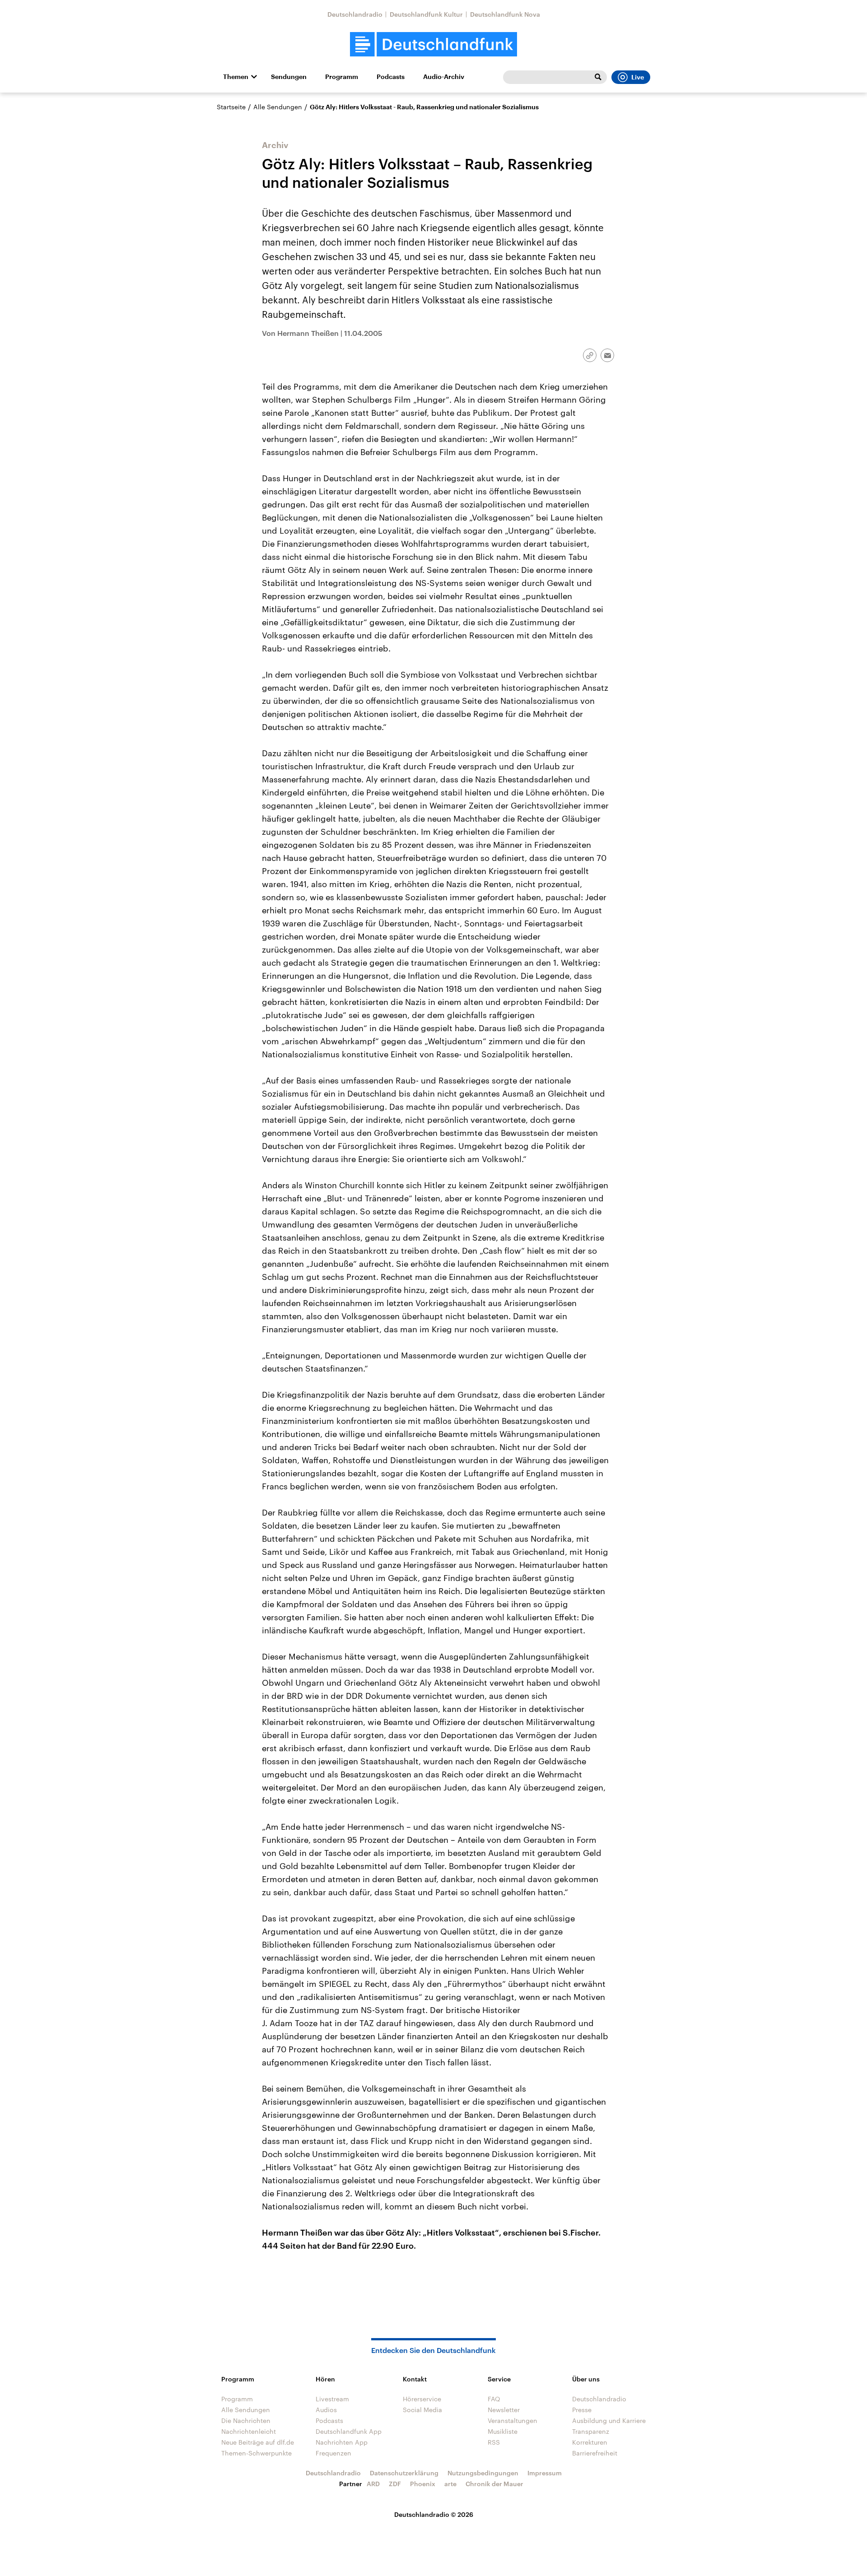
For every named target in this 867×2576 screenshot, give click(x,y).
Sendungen (289, 77)
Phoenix (423, 2484)
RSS (494, 2442)
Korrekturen (590, 2442)
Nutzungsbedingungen (483, 2473)
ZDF (395, 2484)
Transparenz (591, 2431)
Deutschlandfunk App (349, 2431)
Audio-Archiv (444, 77)
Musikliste (503, 2431)
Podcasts (391, 77)
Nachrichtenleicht (249, 2431)
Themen (236, 77)
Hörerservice (422, 2399)
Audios (326, 2410)
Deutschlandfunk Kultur (426, 14)
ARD (373, 2484)
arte (450, 2484)
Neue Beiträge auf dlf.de (258, 2442)
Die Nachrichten (246, 2420)
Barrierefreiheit (595, 2453)
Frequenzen (333, 2453)
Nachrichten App (342, 2442)
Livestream (332, 2399)
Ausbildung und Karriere (609, 2420)
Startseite (231, 107)
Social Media (422, 2410)
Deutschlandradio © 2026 (434, 2514)
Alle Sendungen (278, 107)
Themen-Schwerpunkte (256, 2453)
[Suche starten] (598, 77)
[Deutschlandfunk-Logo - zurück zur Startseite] (433, 44)
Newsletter (504, 2410)
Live (638, 77)
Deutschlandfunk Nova (505, 14)
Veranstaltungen (513, 2420)
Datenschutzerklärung (404, 2473)
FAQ (494, 2399)
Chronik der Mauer (494, 2484)
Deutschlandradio (355, 14)
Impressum (545, 2473)
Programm (342, 77)
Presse (582, 2410)
